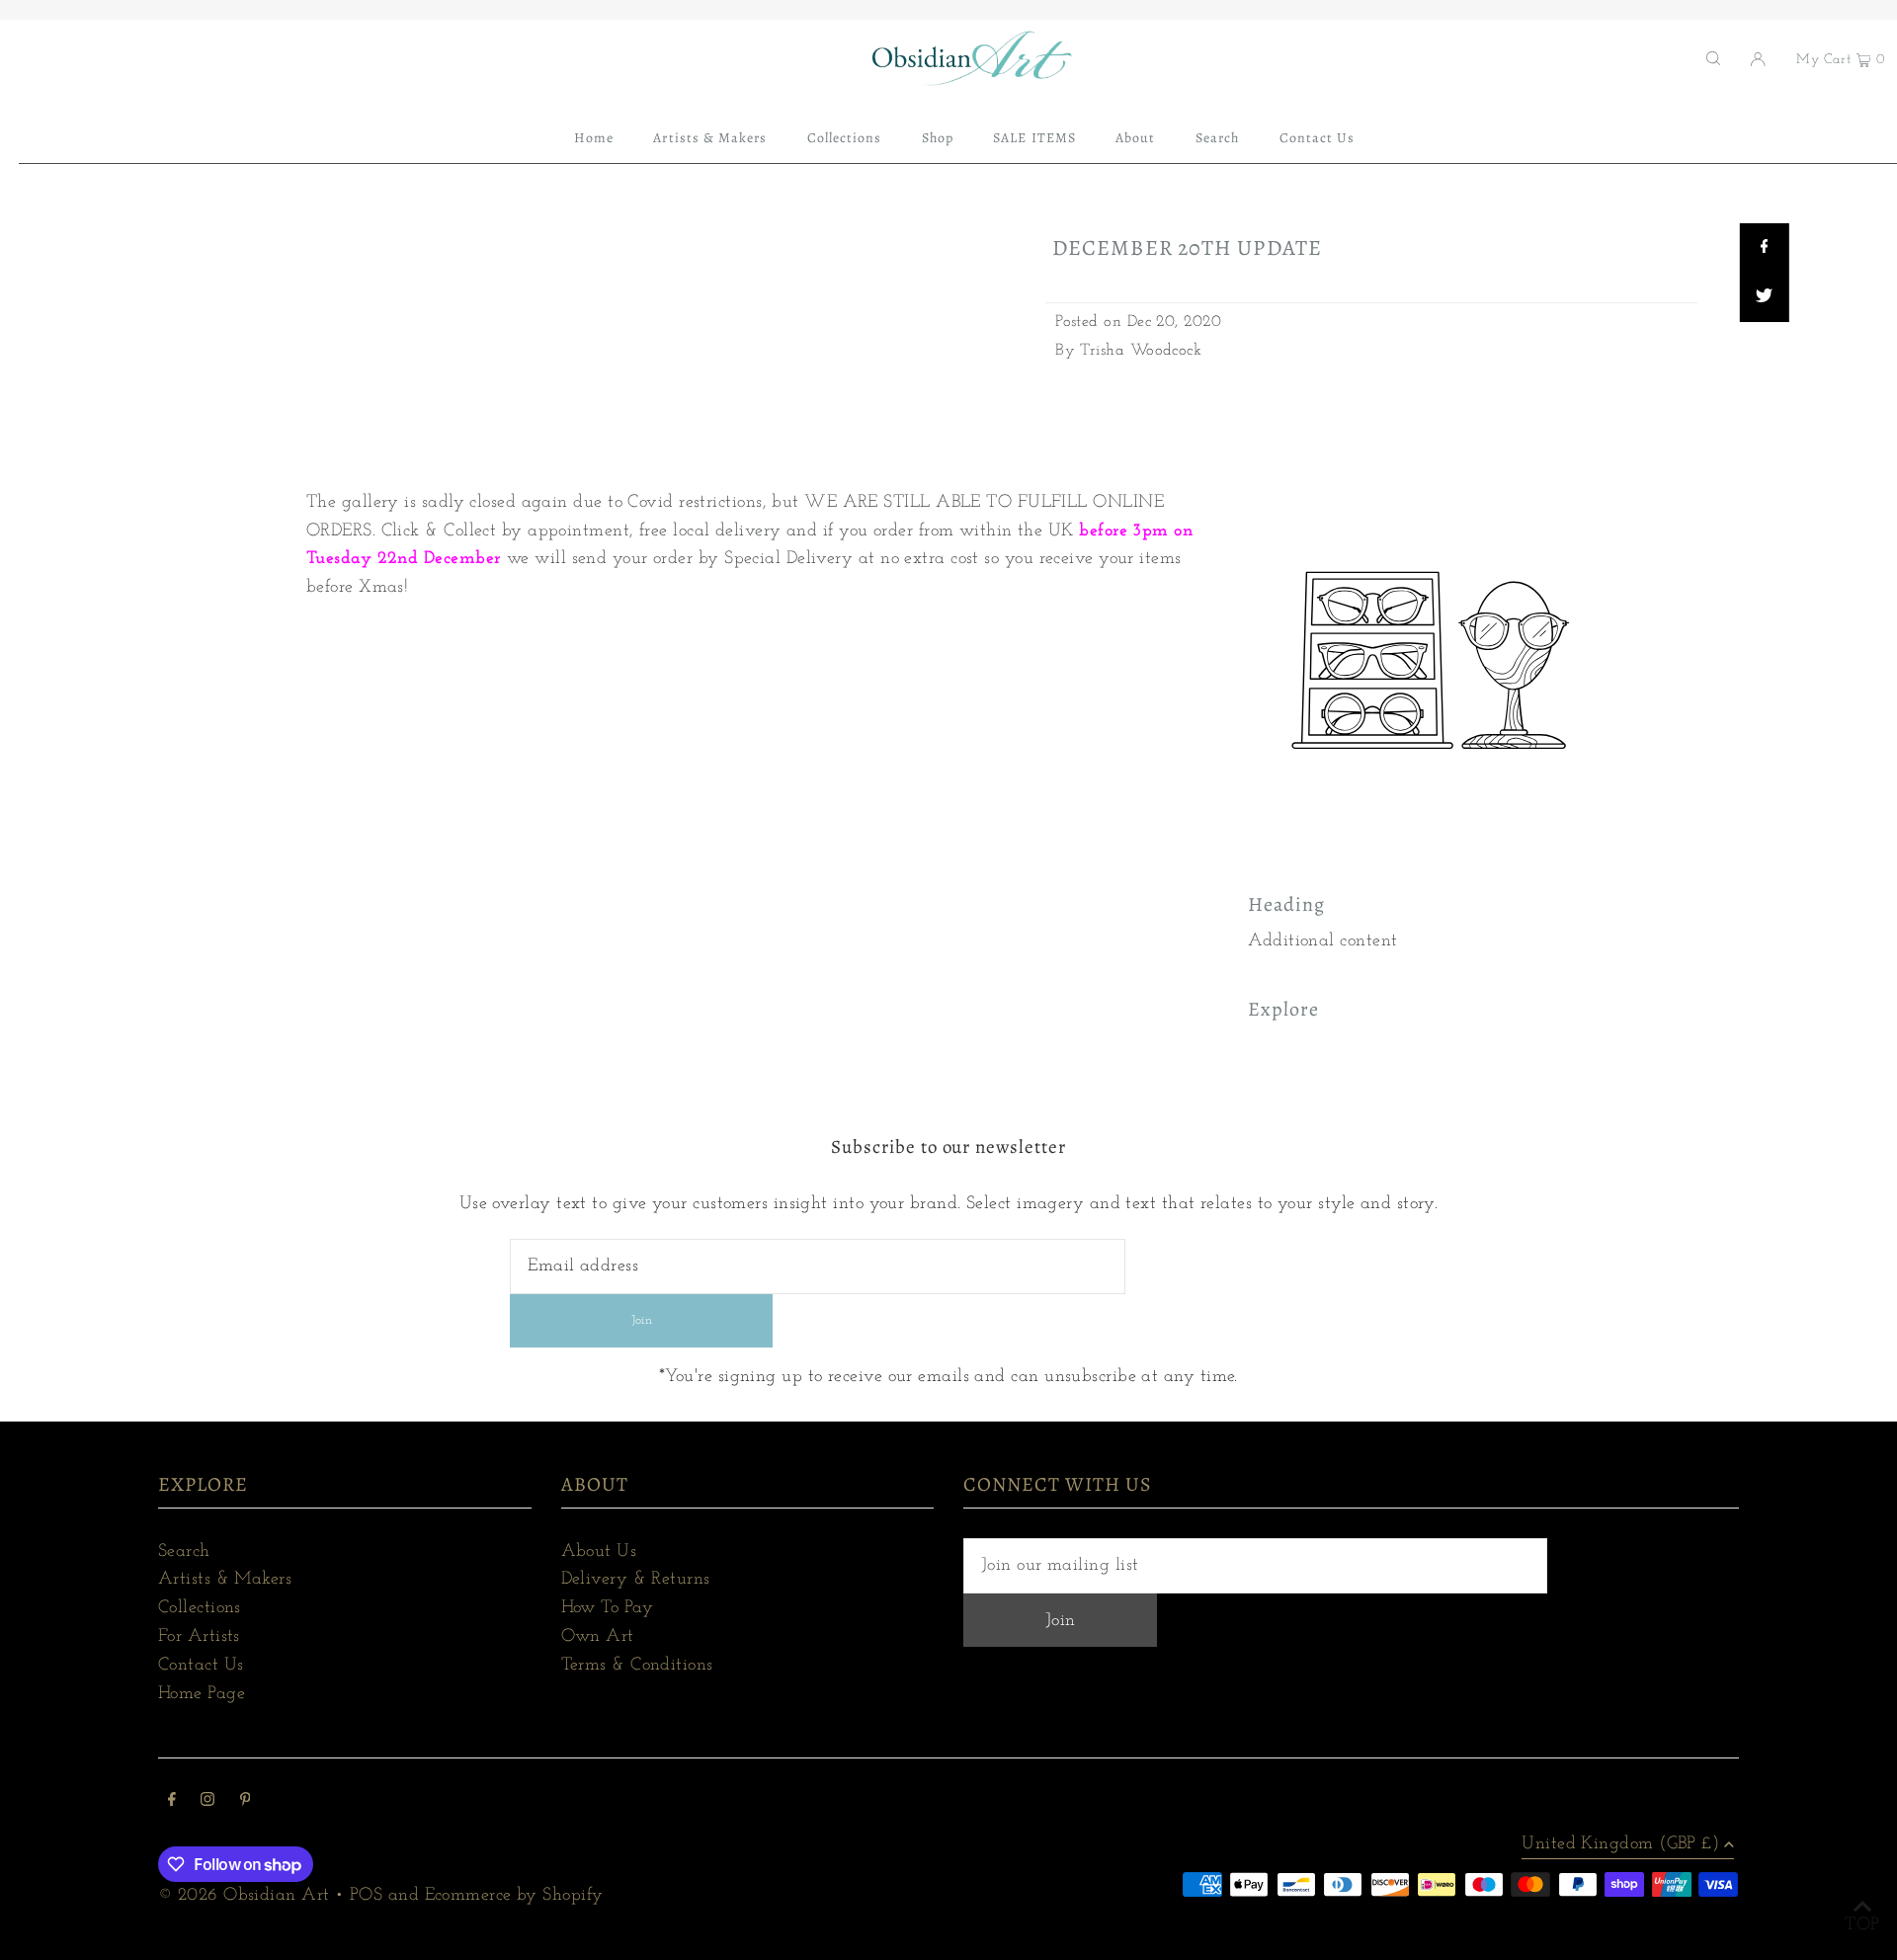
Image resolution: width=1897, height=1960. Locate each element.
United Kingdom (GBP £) (1620, 1844)
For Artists (199, 1637)
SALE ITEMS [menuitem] (1034, 138)
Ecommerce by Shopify (514, 1896)
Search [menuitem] (1217, 138)
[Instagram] (207, 1802)
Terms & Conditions (637, 1666)
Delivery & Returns (636, 1580)
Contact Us (201, 1666)
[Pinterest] (246, 1802)
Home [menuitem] (594, 138)
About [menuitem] (1135, 138)
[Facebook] (172, 1802)
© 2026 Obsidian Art (244, 1896)
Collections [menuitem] (845, 138)
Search (184, 1552)
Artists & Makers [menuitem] (710, 138)
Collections (200, 1608)
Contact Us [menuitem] (1318, 138)
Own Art (598, 1637)
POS (366, 1896)
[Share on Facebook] (1764, 248)
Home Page (202, 1694)
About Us (599, 1552)
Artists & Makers (225, 1580)
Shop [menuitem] (938, 138)
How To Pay (608, 1608)
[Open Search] (1713, 58)
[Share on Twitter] (1764, 297)
